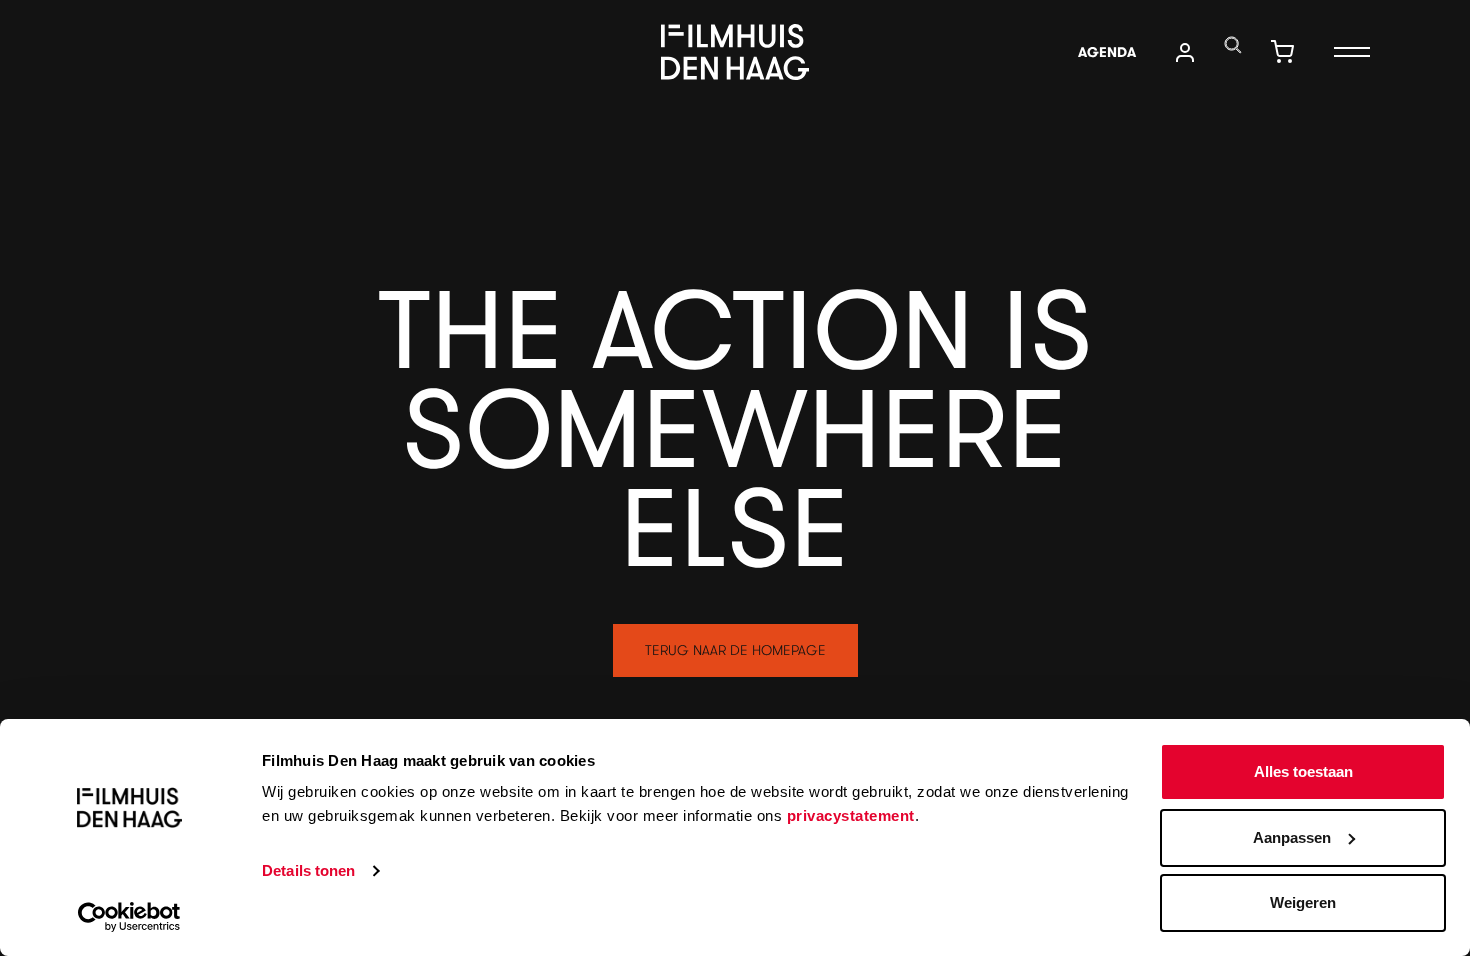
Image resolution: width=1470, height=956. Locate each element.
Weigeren (1303, 902)
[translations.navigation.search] (1233, 45)
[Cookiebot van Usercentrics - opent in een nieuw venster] (129, 917)
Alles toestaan (1303, 771)
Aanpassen (1292, 837)
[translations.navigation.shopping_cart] (1282, 52)
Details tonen (308, 870)
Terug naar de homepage (735, 650)
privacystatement (851, 815)
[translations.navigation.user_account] (1185, 52)
